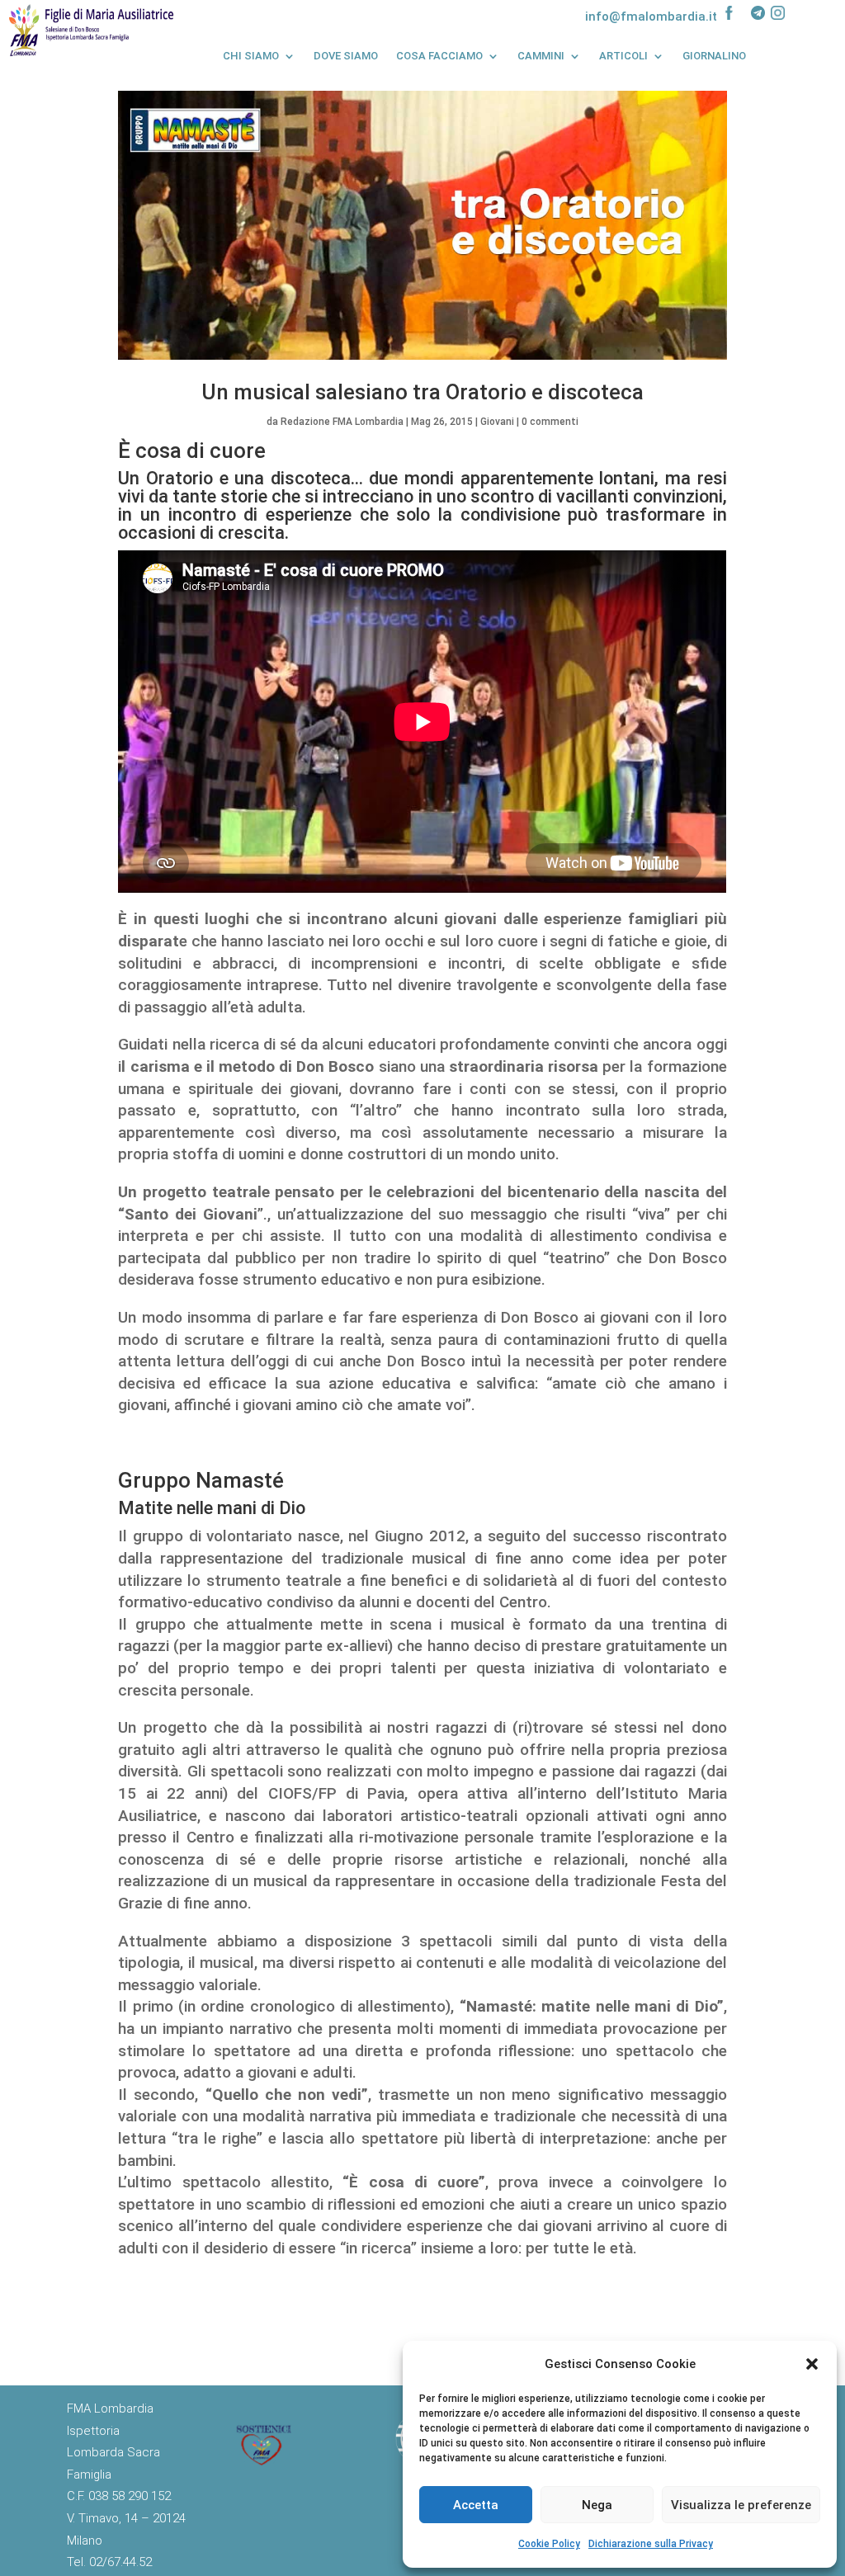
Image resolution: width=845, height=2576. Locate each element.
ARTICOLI (623, 56)
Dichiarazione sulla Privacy (651, 2544)
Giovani (497, 422)
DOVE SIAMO (346, 56)
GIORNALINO (714, 56)
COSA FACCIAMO (439, 56)
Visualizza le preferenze (741, 2505)
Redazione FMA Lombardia (342, 422)
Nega (597, 2505)
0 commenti (550, 422)
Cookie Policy (549, 2544)
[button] (812, 2364)
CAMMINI (541, 56)
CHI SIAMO (251, 56)
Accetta (476, 2505)
